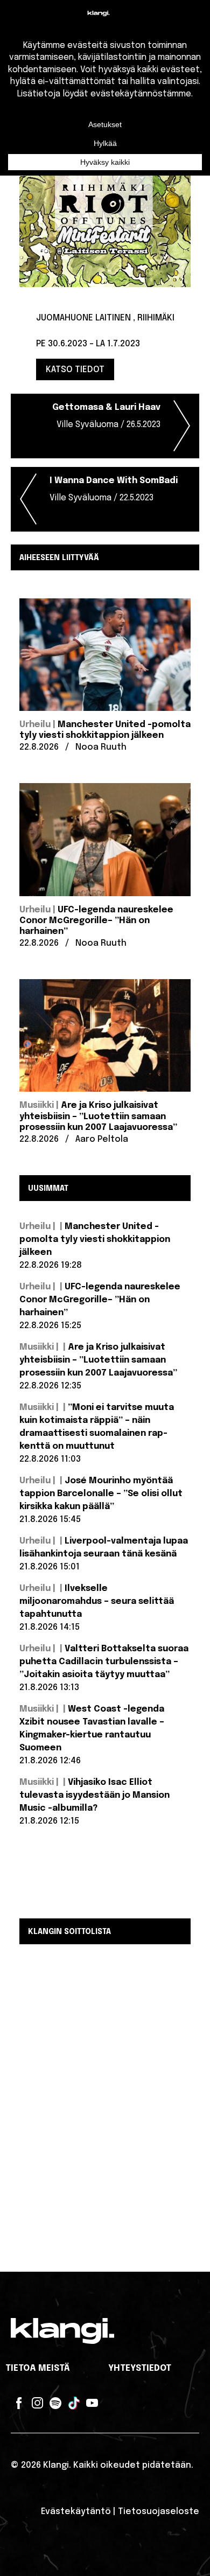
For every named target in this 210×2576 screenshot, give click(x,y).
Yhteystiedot (140, 2368)
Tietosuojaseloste (159, 2512)
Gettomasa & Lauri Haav (106, 416)
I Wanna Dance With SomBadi (114, 489)
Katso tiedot (75, 370)
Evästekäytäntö (76, 2512)
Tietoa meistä (38, 2368)
